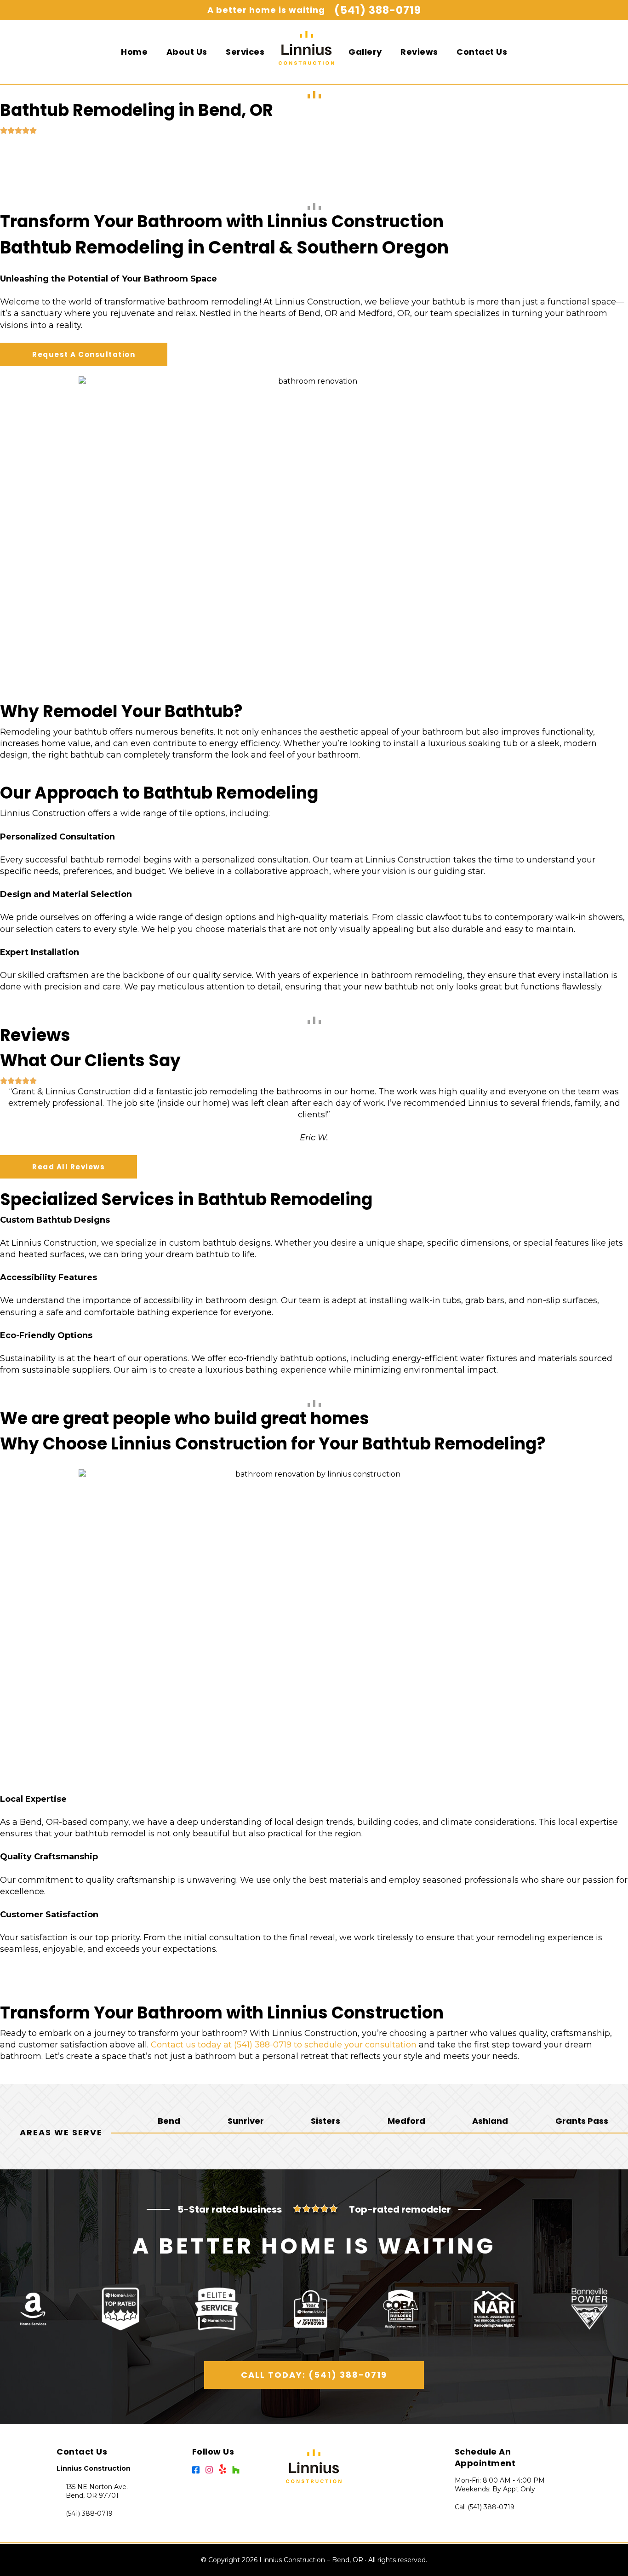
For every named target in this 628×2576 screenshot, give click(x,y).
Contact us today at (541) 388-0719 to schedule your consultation (284, 2045)
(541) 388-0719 (378, 10)
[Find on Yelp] (226, 2472)
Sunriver (246, 2121)
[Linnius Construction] (314, 2466)
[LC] (307, 55)
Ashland (490, 2121)
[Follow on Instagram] (212, 2472)
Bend (169, 2121)
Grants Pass (582, 2121)
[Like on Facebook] (199, 2472)
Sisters (325, 2121)
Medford (406, 2121)
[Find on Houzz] (238, 2472)
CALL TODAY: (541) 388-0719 (314, 2375)
